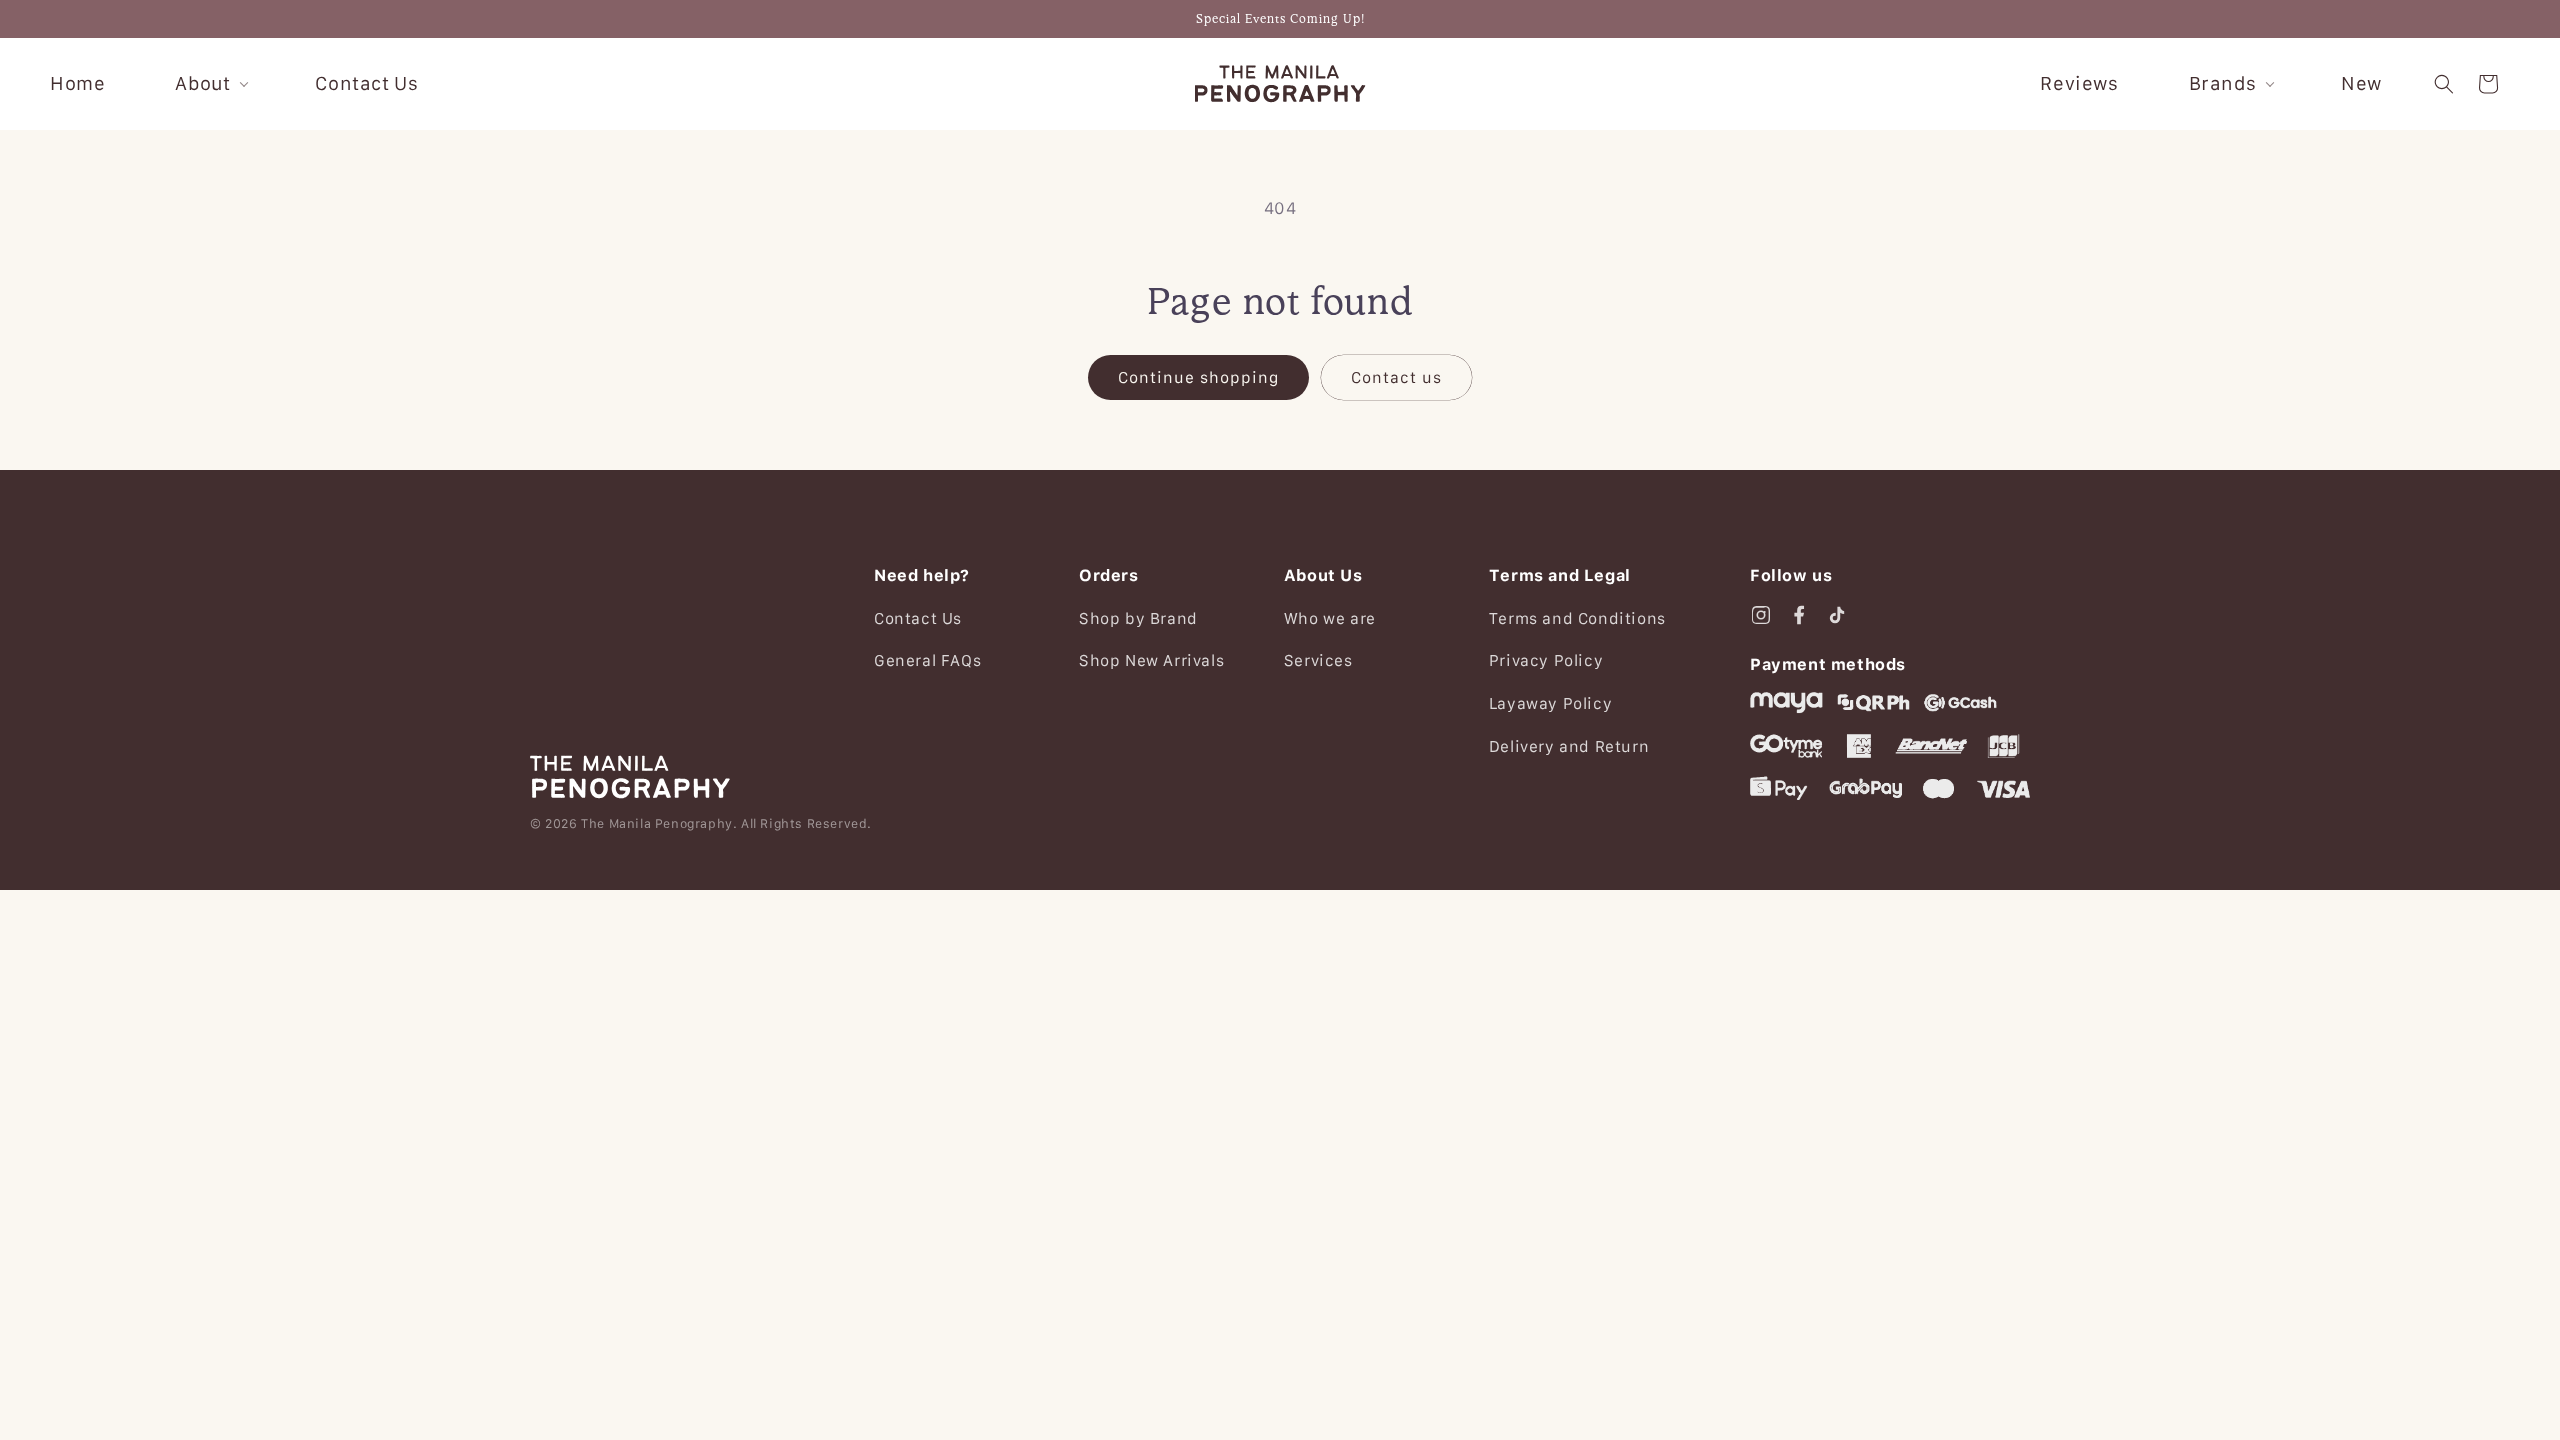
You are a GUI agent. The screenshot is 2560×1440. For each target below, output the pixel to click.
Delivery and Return (1569, 746)
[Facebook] (1799, 615)
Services (1318, 660)
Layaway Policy (1550, 703)
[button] (2444, 84)
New (2361, 83)
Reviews (2079, 83)
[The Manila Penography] (680, 777)
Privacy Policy (1546, 660)
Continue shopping (1198, 377)
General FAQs (927, 660)
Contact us (1396, 377)
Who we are (1330, 618)
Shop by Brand (1138, 618)
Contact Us (366, 83)
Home (77, 83)
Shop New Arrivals (1151, 660)
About (202, 83)
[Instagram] (1761, 615)
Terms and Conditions (1577, 618)
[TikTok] (1837, 615)
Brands (2223, 83)
